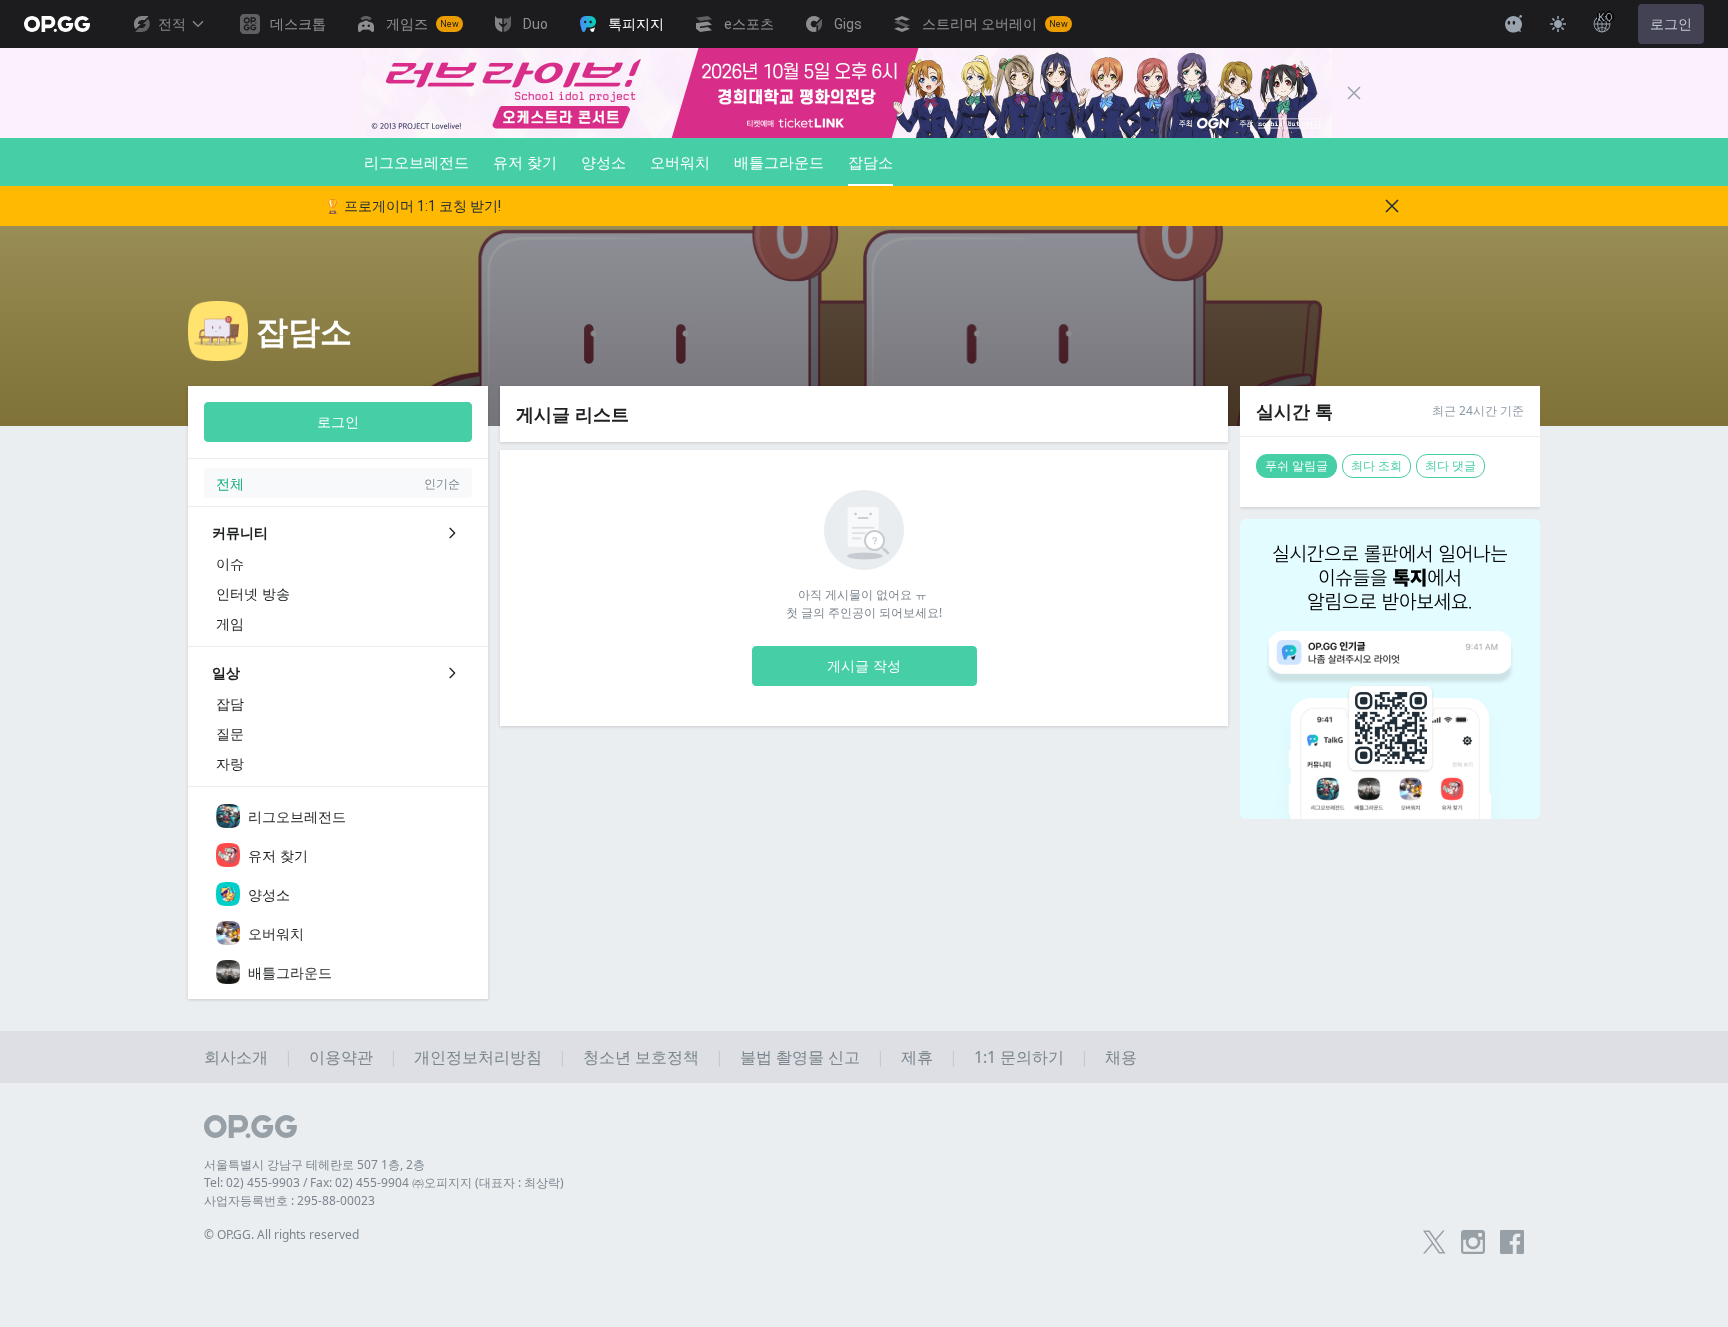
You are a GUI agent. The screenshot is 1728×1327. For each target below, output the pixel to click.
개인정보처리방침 (478, 1057)
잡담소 (870, 162)
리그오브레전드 (416, 162)
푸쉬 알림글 (1296, 465)
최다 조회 (1376, 465)
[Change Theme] (1558, 24)
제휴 (917, 1057)
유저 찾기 (525, 162)
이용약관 (341, 1057)
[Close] (1354, 93)
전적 (172, 24)
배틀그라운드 (779, 162)
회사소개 (236, 1057)
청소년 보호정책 (641, 1057)
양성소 (603, 162)
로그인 (1671, 24)
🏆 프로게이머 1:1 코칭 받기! (412, 206)
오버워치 (680, 162)
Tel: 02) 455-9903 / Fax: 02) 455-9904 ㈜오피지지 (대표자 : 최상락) (384, 1182)
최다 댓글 (1450, 465)
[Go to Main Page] (57, 24)
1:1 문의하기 (1019, 1057)
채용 (1121, 1057)
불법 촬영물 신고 (800, 1057)
